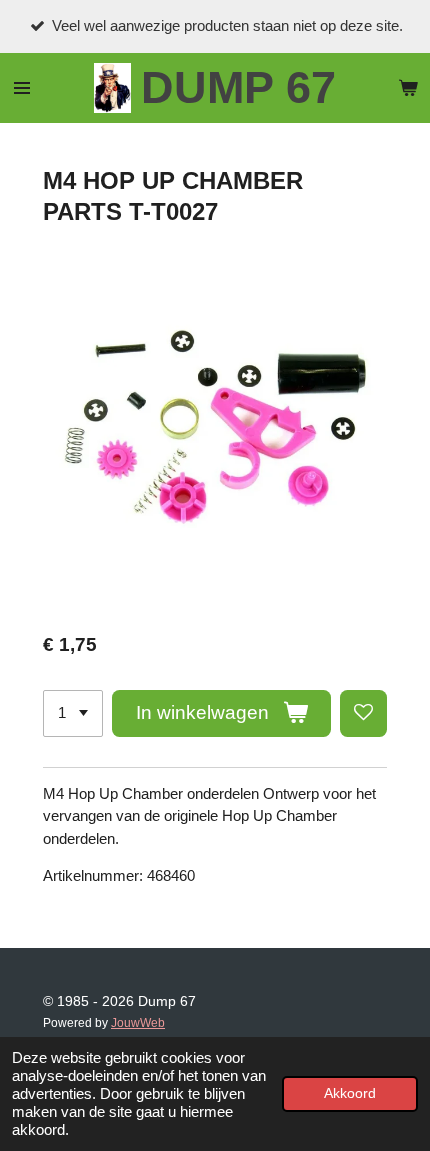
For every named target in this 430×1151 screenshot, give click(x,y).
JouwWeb (138, 1022)
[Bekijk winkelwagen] (408, 88)
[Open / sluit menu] (22, 88)
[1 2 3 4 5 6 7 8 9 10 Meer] (73, 713)
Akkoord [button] (350, 1093)
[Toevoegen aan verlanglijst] (363, 713)
